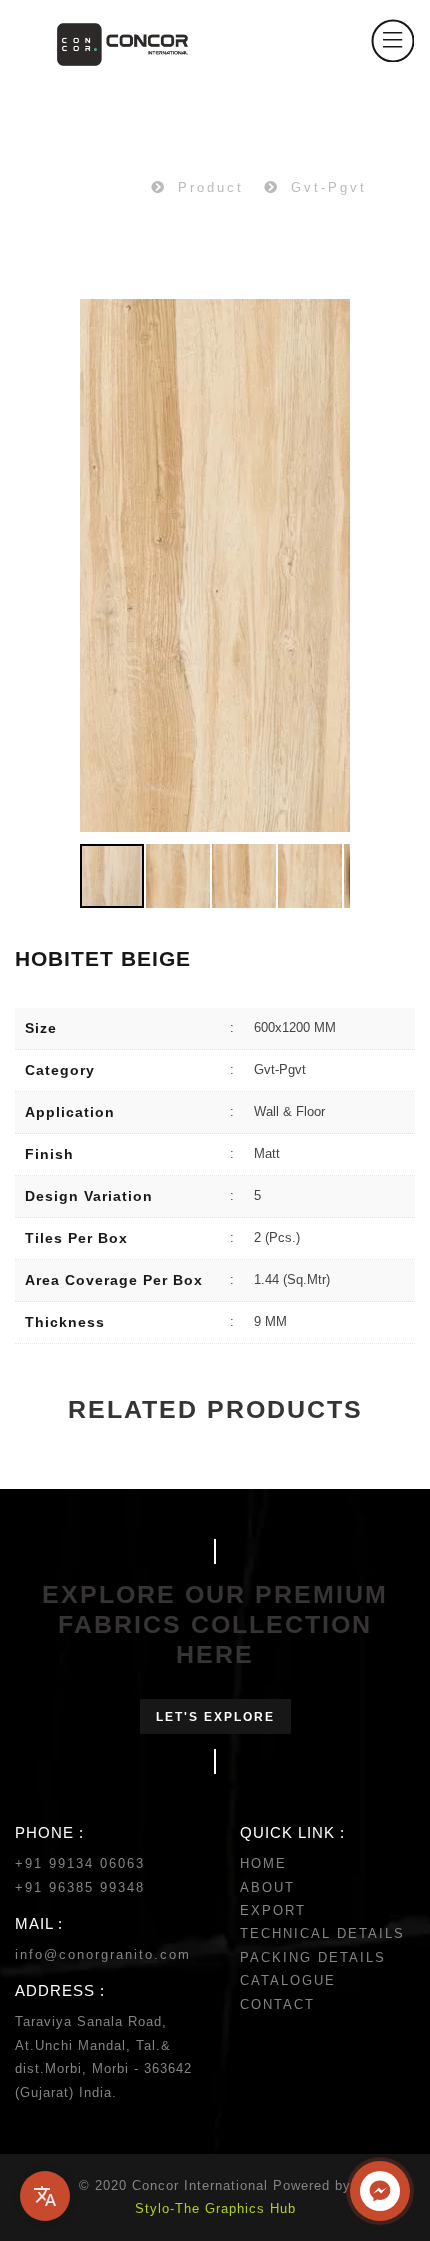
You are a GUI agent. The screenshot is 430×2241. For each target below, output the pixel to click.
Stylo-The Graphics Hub (215, 2208)
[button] (332, 566)
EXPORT (273, 1910)
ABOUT (267, 1887)
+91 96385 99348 (80, 1887)
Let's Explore (215, 1717)
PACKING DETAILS (313, 1957)
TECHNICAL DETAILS (322, 1933)
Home (108, 187)
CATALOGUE (288, 1980)
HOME (263, 1863)
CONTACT (277, 2004)
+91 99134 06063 (80, 1863)
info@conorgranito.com (103, 1954)
